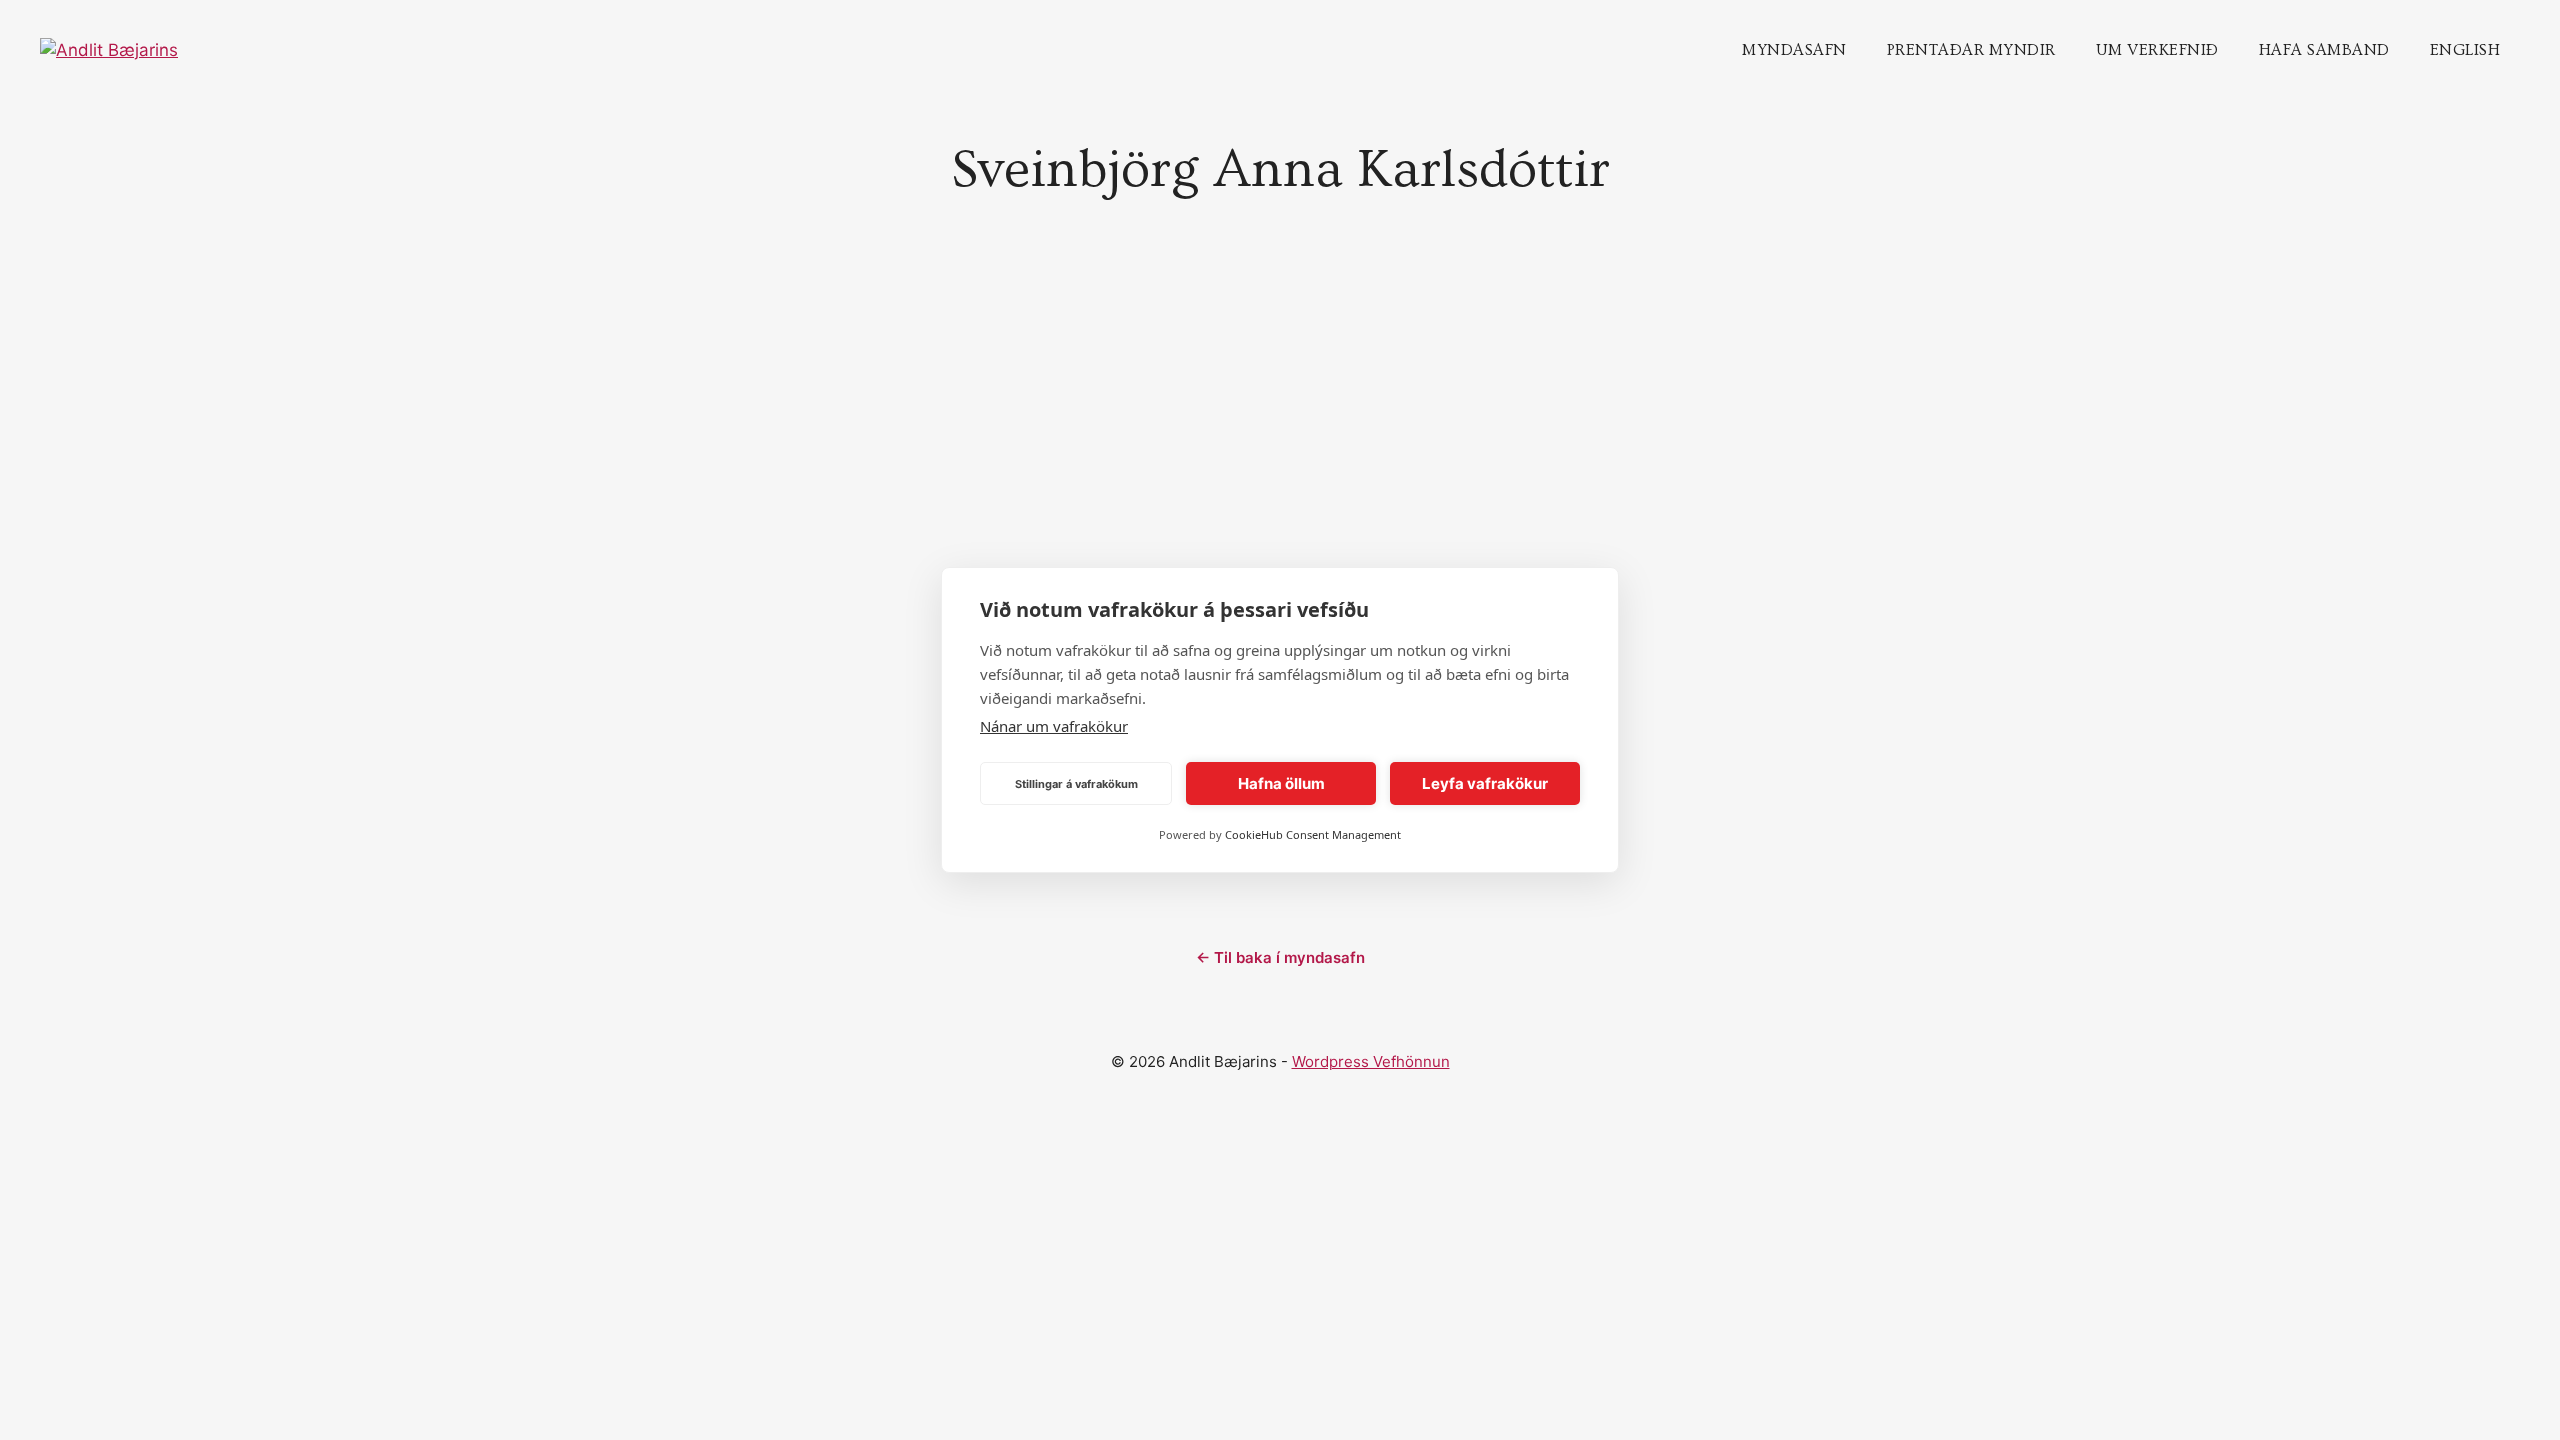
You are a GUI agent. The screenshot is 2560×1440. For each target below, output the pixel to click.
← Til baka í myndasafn (1280, 957)
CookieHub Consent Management (1313, 834)
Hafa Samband (2324, 50)
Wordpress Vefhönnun (1371, 1061)
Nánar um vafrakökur (1054, 726)
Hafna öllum (1281, 783)
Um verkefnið (2157, 50)
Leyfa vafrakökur (1485, 783)
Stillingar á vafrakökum (1076, 784)
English (2465, 50)
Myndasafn (1794, 50)
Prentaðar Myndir (1971, 50)
